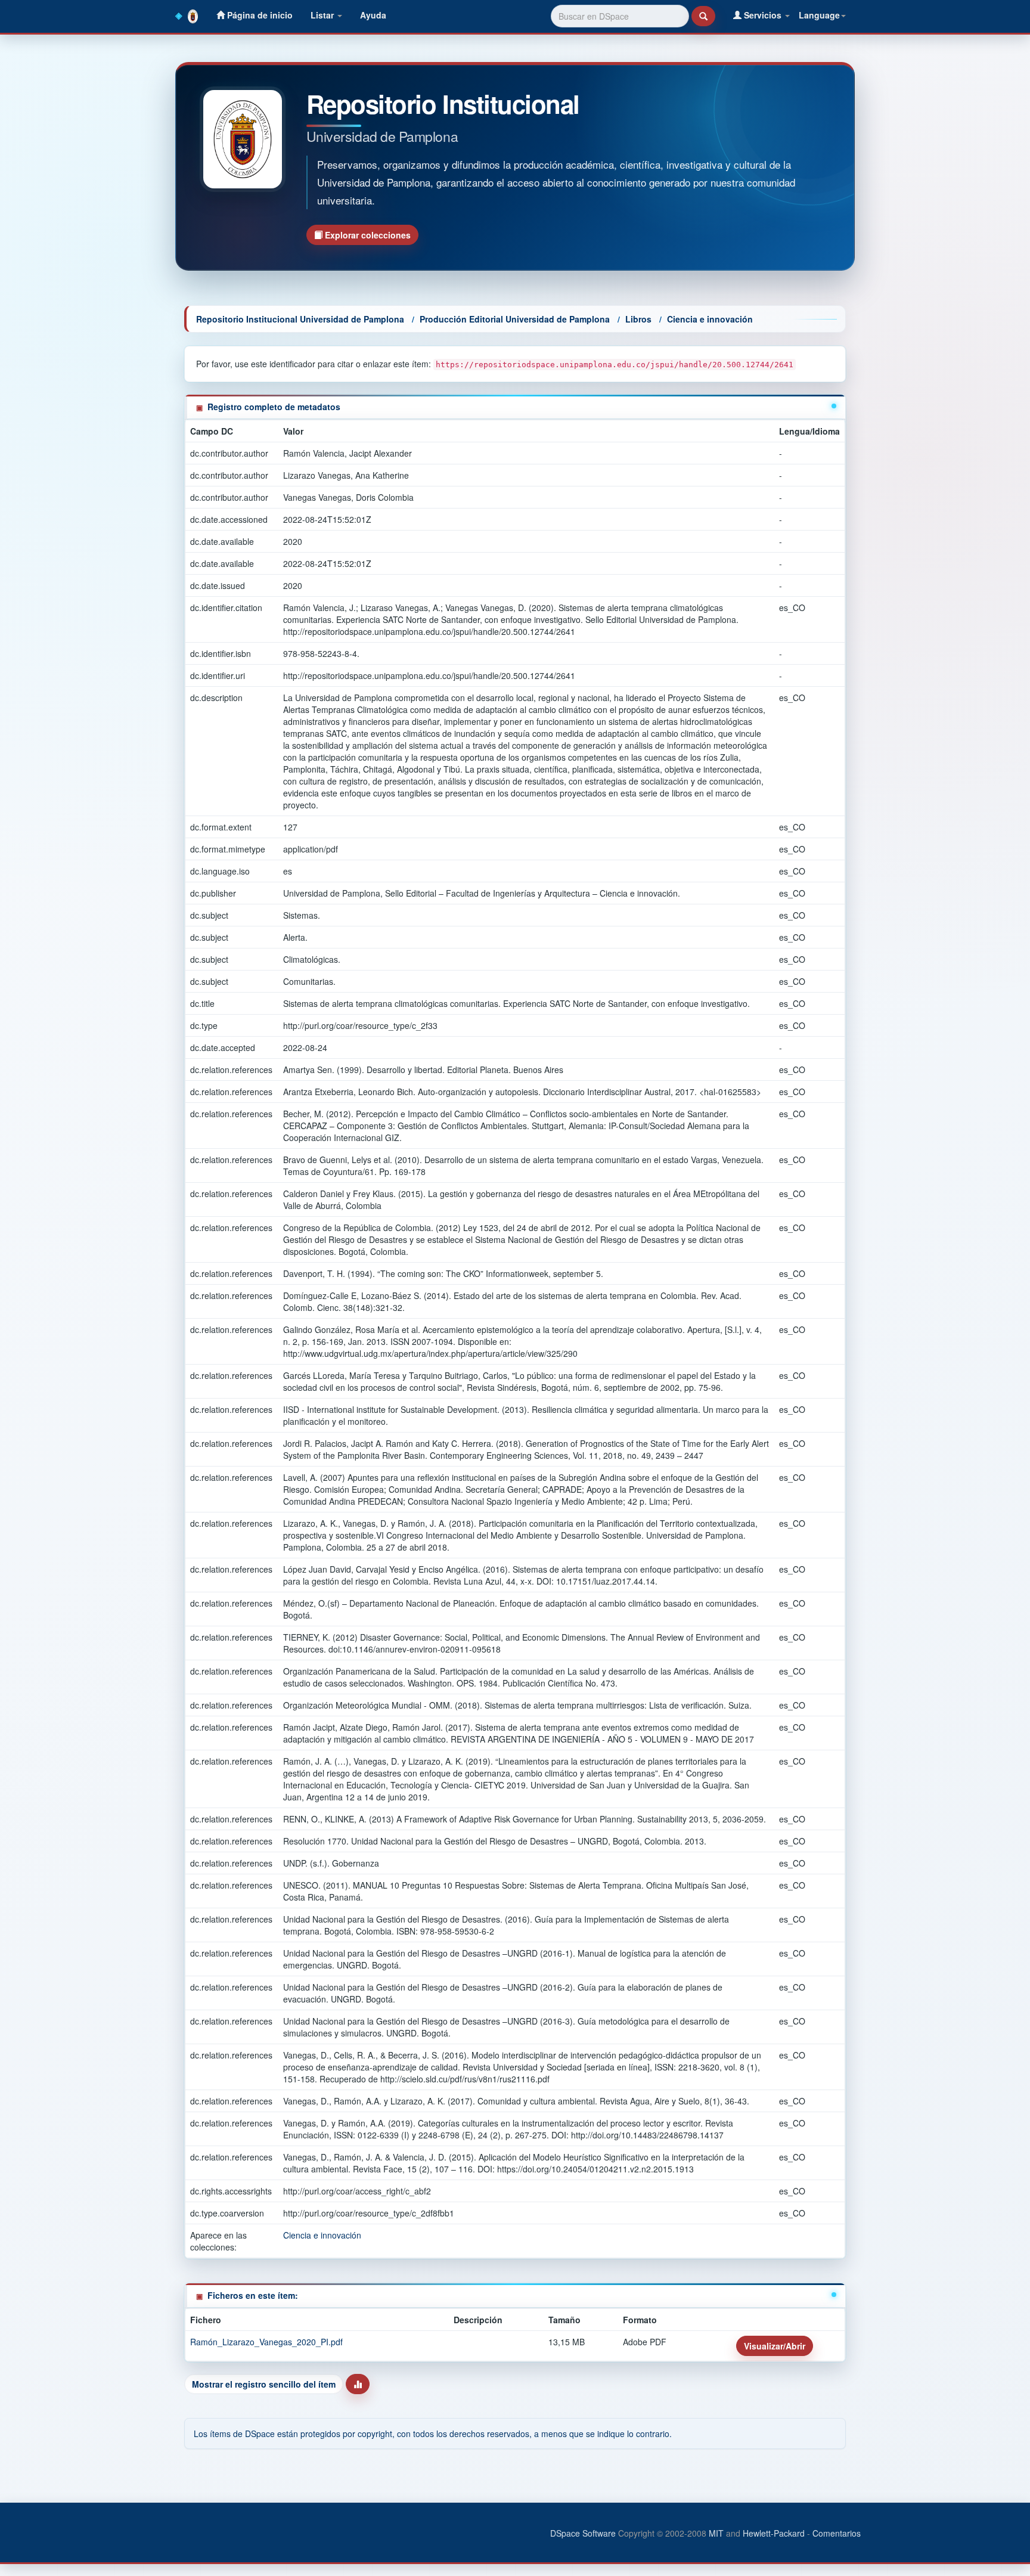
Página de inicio (259, 15)
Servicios (763, 15)
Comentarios (837, 2533)
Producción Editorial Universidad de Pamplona (515, 319)
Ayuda (373, 15)
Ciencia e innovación (710, 319)
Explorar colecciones (367, 235)
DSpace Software (583, 2533)
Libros (638, 319)
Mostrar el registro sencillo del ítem (264, 2384)
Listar (323, 15)
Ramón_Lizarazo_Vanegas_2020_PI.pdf (266, 2342)
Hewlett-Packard (774, 2533)
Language (819, 15)
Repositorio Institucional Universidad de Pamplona (300, 319)
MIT (716, 2533)
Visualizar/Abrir (775, 2346)
